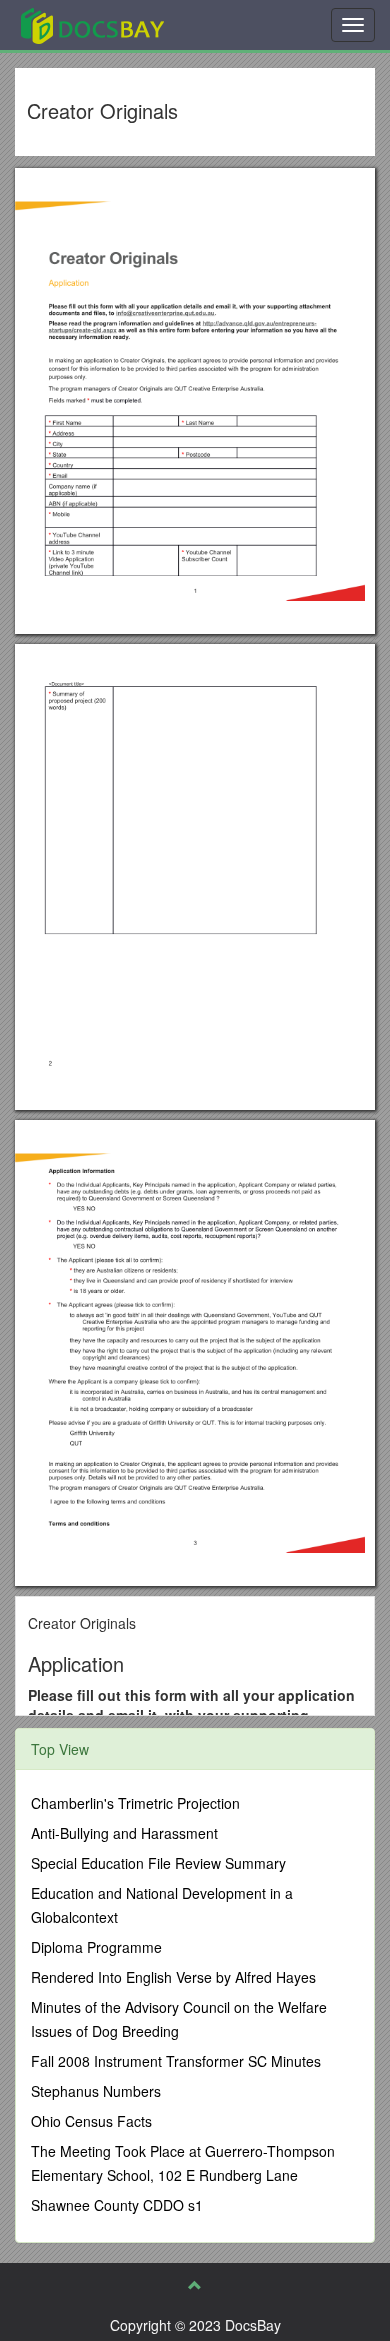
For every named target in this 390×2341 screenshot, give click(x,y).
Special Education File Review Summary (158, 1863)
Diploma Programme (96, 1947)
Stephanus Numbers (96, 2091)
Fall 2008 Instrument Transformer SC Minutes (176, 2061)
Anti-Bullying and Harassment (124, 1833)
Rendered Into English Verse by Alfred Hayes (173, 1977)
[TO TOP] (195, 2285)
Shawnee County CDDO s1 (117, 2205)
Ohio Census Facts (91, 2121)
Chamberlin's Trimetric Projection (135, 1803)
